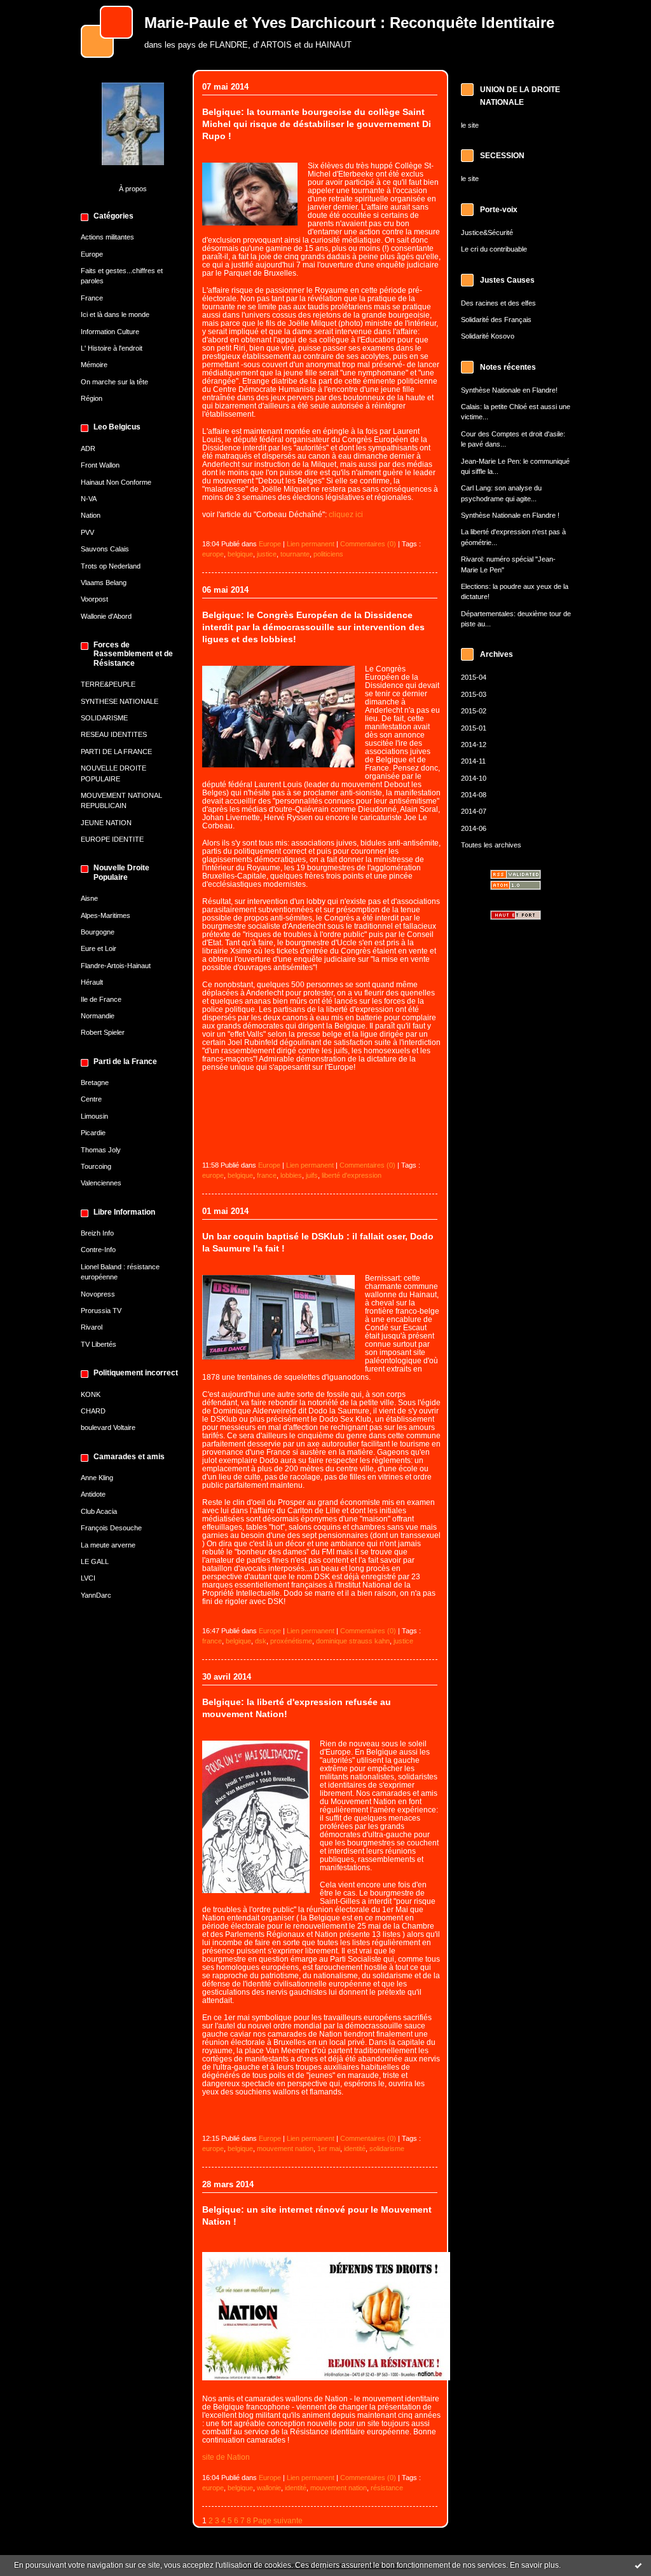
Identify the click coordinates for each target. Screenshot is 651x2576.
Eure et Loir (99, 948)
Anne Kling (97, 1478)
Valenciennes (101, 1183)
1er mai (329, 2148)
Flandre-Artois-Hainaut (116, 966)
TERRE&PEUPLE (108, 684)
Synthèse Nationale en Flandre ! (510, 515)
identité (355, 2148)
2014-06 (474, 828)
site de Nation (226, 2457)
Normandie (98, 1016)
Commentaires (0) (368, 544)
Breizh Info (97, 1233)
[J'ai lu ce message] (638, 2565)
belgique (240, 554)
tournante (295, 554)
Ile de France (101, 999)
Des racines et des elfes (498, 303)
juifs (312, 1175)
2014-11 (473, 761)
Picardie (93, 1133)
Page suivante (278, 2520)
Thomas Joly (101, 1150)
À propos (133, 189)
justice (267, 554)
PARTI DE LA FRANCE (116, 752)
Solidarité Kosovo (488, 336)
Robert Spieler (103, 1032)
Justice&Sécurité (487, 233)
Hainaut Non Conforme (116, 482)
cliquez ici (346, 514)
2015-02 (474, 711)
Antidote (93, 1494)
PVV (87, 532)
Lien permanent (311, 544)
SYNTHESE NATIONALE (120, 701)
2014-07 (474, 811)
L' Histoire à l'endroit (112, 348)
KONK (91, 1394)
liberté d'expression (352, 1175)
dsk (261, 1641)
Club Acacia (99, 1511)
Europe (92, 254)
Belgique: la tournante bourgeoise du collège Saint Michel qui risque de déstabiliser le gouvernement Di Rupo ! (317, 124)
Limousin (94, 1116)
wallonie (269, 2488)
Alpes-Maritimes (106, 915)
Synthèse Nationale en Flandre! (509, 390)
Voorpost (94, 599)
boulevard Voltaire (108, 1427)
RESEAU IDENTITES (114, 734)
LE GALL (95, 1561)
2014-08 (474, 795)
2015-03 (474, 694)
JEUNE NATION (106, 823)
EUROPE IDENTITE (112, 839)
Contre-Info (98, 1250)
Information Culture (110, 332)
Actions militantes (107, 237)
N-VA (89, 499)
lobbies (291, 1175)
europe (213, 554)
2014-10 (474, 778)
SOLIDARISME (104, 718)
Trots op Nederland (111, 566)
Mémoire (94, 365)
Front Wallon (100, 465)
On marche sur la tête (114, 382)
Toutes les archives (491, 845)
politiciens (328, 554)
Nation (91, 515)
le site (470, 125)
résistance (387, 2488)
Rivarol (92, 1327)
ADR (88, 448)
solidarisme (387, 2148)
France (92, 298)
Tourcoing (96, 1166)
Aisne (89, 898)
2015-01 (474, 728)
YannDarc (96, 1595)
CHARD (93, 1411)
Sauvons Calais (105, 549)
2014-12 (474, 745)
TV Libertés (99, 1344)
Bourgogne (98, 932)
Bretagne (95, 1082)
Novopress (98, 1294)
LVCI (88, 1578)
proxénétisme (291, 1641)
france (267, 1175)
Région (92, 398)
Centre (91, 1099)
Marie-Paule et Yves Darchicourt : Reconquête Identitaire (349, 23)
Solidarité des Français (496, 320)
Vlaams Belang (104, 583)
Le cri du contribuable (494, 249)
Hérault (92, 982)
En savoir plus (534, 2565)
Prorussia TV (101, 1311)
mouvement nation (285, 2148)
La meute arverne (108, 1545)
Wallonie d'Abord (106, 616)
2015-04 (474, 677)
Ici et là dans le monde (115, 314)
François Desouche (111, 1528)
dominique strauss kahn (353, 1641)
